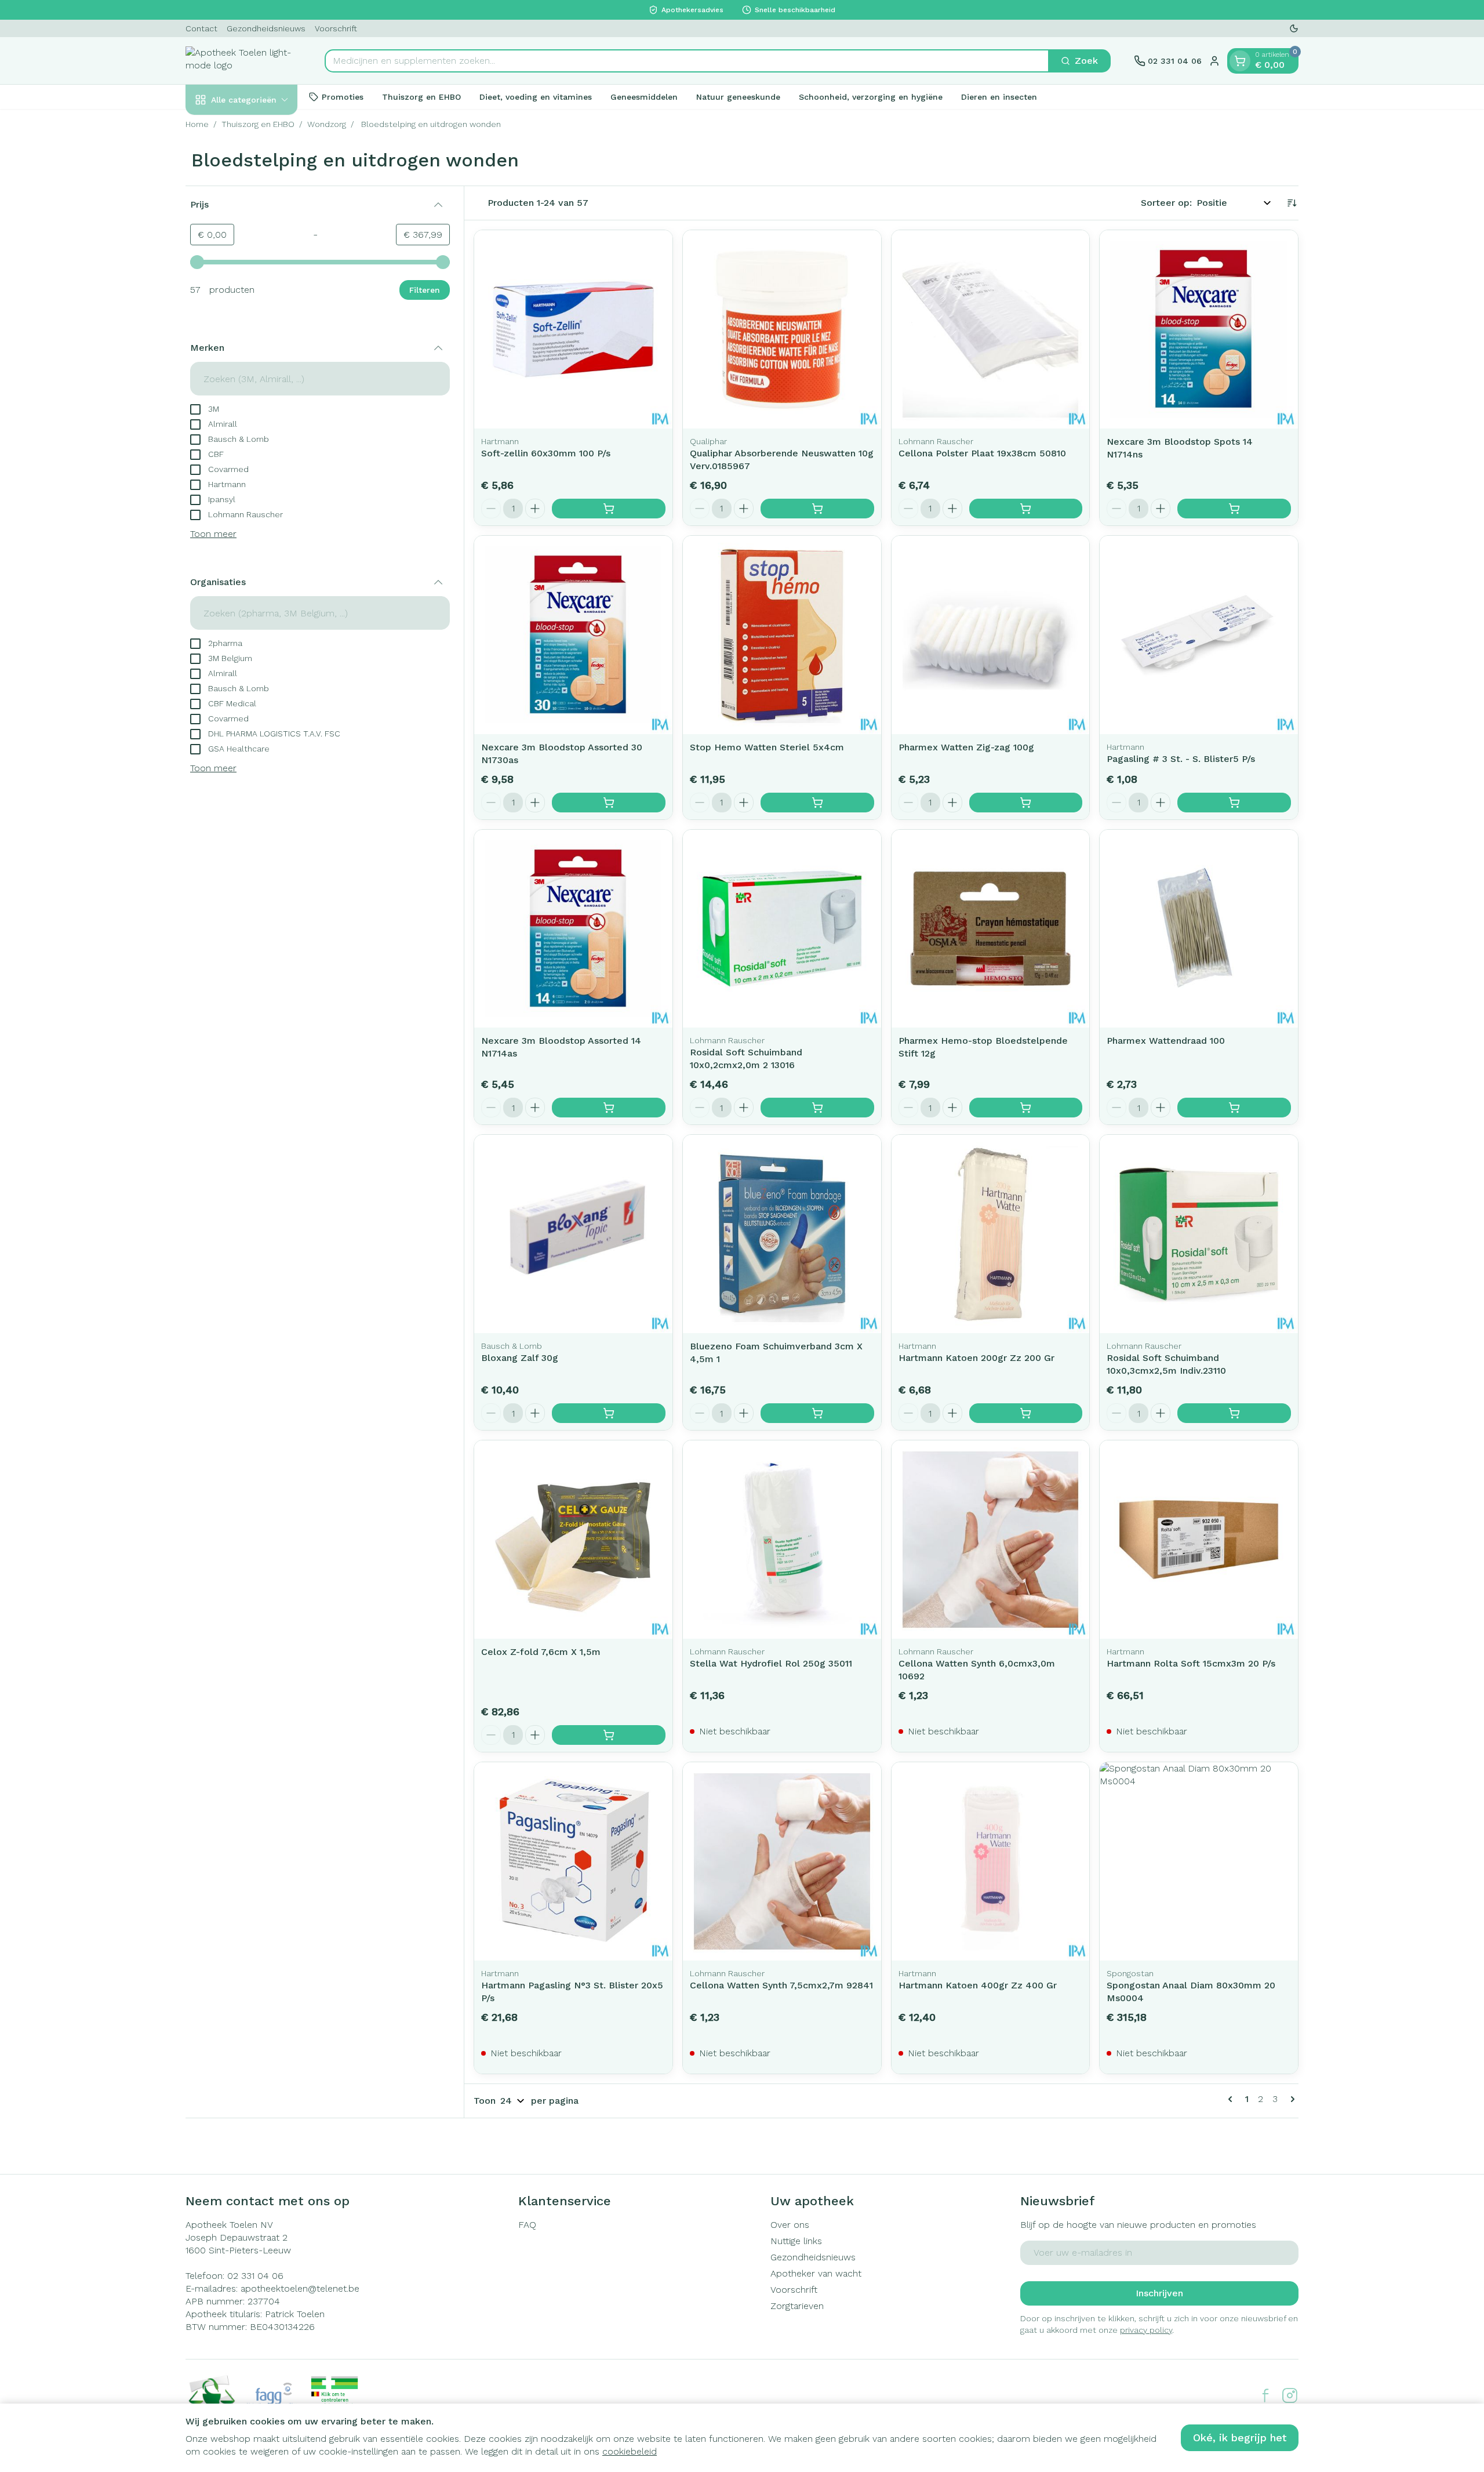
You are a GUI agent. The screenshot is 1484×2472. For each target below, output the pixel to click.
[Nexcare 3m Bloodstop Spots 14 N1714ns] (1199, 329)
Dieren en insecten (999, 96)
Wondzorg (327, 124)
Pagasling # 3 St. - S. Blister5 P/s (1181, 759)
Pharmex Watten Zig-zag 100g (966, 747)
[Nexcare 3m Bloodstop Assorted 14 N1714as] (573, 929)
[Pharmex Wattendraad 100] (1199, 929)
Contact (201, 28)
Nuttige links (796, 2241)
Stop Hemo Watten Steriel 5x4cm (767, 747)
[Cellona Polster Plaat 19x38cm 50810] (991, 329)
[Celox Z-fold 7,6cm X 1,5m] (573, 1540)
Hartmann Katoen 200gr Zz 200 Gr (976, 1358)
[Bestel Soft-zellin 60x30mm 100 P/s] (609, 509)
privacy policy (1146, 2330)
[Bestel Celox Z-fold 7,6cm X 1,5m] (609, 1735)
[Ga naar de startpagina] (243, 61)
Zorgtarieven (797, 2306)
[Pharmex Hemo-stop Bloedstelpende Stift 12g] (991, 929)
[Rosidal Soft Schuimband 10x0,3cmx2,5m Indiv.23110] (1199, 1234)
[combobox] (687, 61)
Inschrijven (1159, 2293)
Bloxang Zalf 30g (520, 1358)
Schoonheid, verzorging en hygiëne (871, 96)
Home (197, 124)
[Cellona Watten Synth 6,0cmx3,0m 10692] (991, 1540)
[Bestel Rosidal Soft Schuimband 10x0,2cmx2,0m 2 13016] (817, 1108)
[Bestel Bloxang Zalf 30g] (609, 1413)
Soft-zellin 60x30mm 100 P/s (546, 453)
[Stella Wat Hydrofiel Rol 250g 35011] (782, 1540)
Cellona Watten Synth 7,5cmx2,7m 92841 (781, 1985)
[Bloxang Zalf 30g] (573, 1234)
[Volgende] (1290, 2099)
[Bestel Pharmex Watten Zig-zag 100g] (1026, 803)
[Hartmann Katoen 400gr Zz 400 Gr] (991, 1861)
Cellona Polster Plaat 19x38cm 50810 (982, 453)
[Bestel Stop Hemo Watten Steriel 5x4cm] (817, 803)
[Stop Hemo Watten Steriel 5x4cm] (782, 635)
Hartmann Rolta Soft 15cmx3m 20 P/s (1191, 1663)
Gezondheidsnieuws (266, 28)
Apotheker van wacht (816, 2273)
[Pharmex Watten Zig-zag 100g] (991, 635)
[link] (1232, 2099)
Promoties (343, 96)
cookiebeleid (630, 2451)
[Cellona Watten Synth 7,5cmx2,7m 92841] (782, 1861)
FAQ (527, 2225)
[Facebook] (1265, 2395)
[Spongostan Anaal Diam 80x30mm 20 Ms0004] (1199, 1861)
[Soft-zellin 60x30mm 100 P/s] (573, 329)
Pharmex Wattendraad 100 (1166, 1041)
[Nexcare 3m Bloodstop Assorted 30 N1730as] (573, 635)
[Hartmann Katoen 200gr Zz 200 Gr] (991, 1234)
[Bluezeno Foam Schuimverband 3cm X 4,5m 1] (782, 1234)
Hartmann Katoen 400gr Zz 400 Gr (978, 1985)
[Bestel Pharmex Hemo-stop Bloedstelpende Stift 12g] (1026, 1108)
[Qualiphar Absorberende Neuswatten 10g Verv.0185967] (782, 329)
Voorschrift (336, 28)
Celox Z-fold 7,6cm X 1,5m (541, 1652)
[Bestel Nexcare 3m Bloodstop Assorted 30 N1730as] (609, 803)
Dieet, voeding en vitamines (536, 96)
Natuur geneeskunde (738, 96)
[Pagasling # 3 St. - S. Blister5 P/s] (1199, 635)
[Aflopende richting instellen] (1292, 203)
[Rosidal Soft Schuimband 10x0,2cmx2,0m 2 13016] (782, 929)
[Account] (1214, 61)
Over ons (790, 2225)
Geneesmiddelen (644, 96)
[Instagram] (1290, 2395)
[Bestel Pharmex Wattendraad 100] (1234, 1108)
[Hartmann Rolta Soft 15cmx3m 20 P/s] (1199, 1540)
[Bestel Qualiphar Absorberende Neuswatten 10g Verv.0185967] (817, 509)
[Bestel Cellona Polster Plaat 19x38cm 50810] (1026, 509)
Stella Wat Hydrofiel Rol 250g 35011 (771, 1663)
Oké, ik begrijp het (1240, 2437)
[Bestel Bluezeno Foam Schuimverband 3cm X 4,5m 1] (817, 1413)
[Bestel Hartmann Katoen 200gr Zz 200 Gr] (1026, 1413)
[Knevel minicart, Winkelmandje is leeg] (1240, 61)
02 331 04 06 (255, 2276)
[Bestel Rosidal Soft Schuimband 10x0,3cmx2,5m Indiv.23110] (1234, 1413)
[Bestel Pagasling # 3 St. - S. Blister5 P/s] (1234, 803)
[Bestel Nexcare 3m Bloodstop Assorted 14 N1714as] (609, 1108)
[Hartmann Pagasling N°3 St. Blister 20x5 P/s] (573, 1861)
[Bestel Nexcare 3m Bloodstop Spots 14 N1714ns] (1234, 509)
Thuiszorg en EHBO (421, 96)
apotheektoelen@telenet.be (300, 2288)
